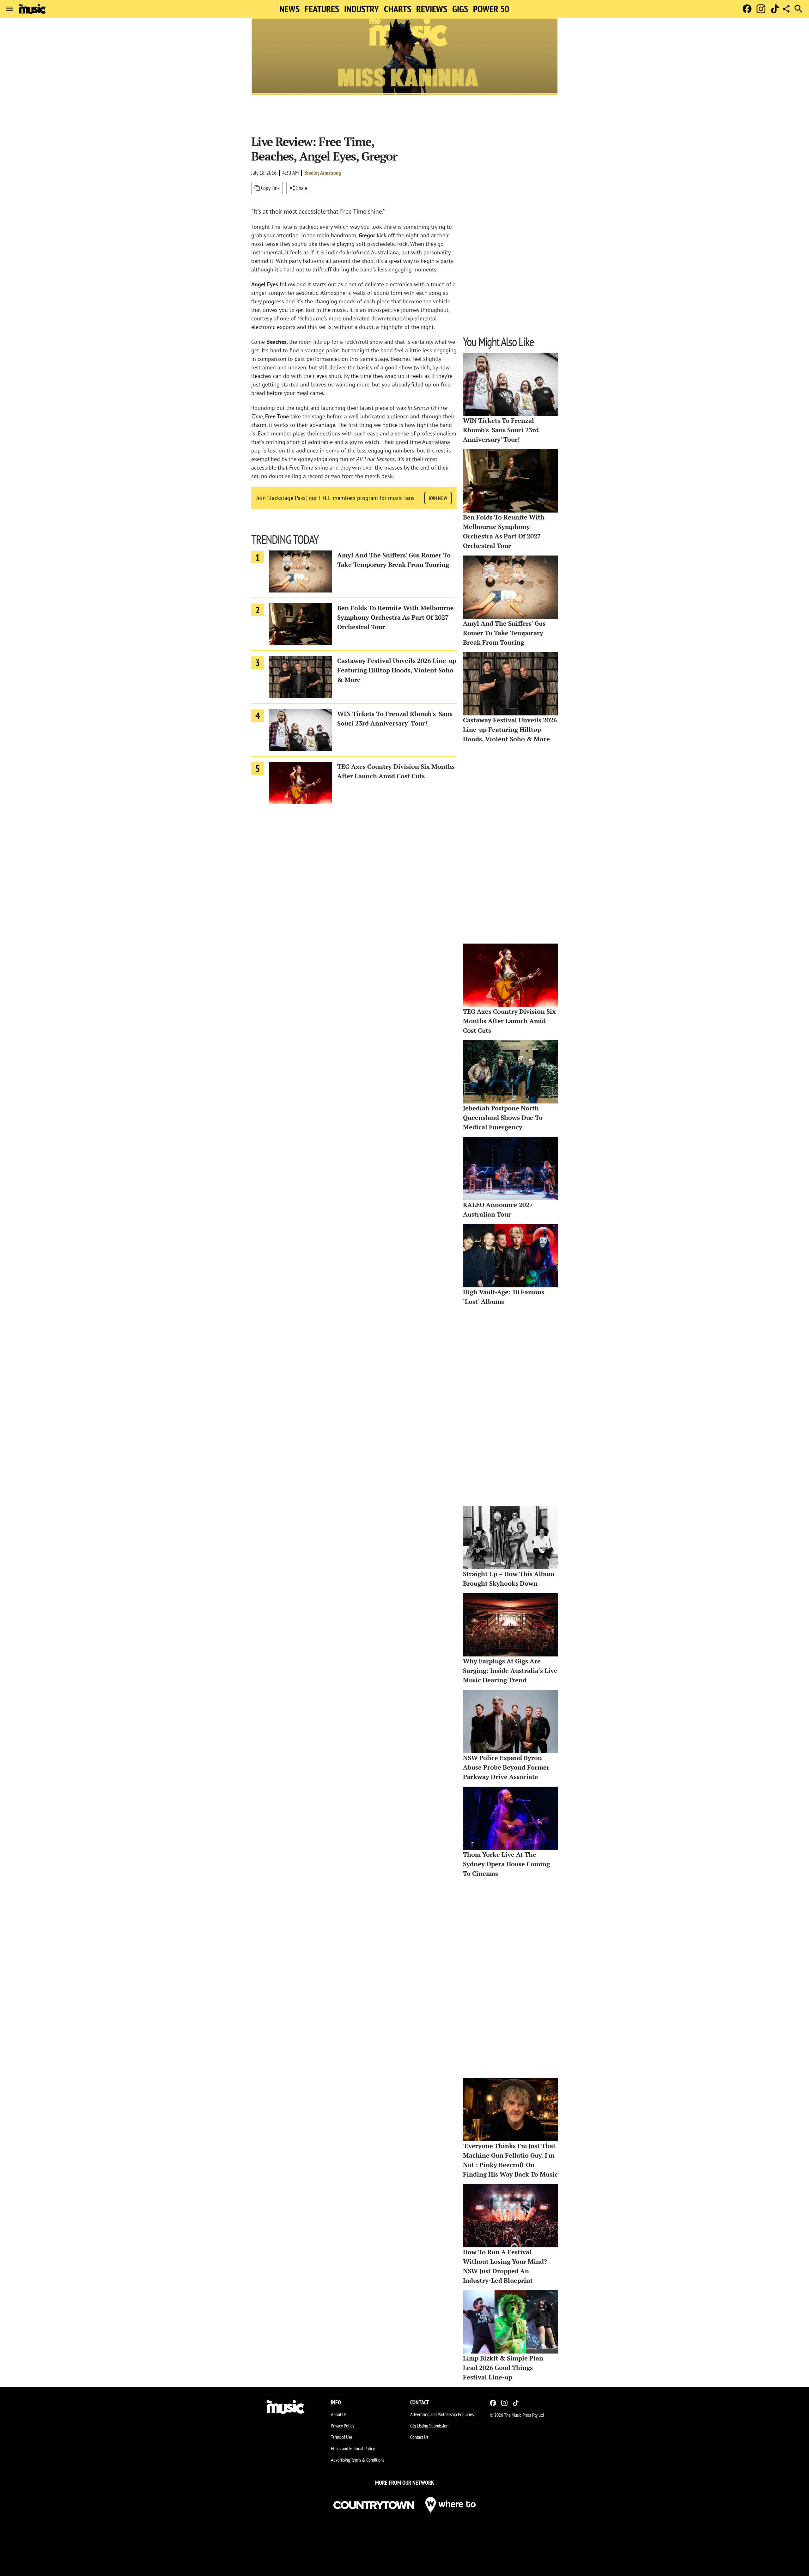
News (289, 9)
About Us (339, 2414)
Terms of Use (342, 2437)
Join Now (438, 498)
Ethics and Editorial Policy (353, 2448)
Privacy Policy (343, 2426)
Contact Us (419, 2437)
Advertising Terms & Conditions (358, 2460)
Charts (398, 9)
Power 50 (491, 9)
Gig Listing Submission (429, 2426)
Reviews (432, 9)
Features (322, 9)
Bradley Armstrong (323, 173)
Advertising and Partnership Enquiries (442, 2414)
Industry (362, 9)
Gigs (460, 9)
